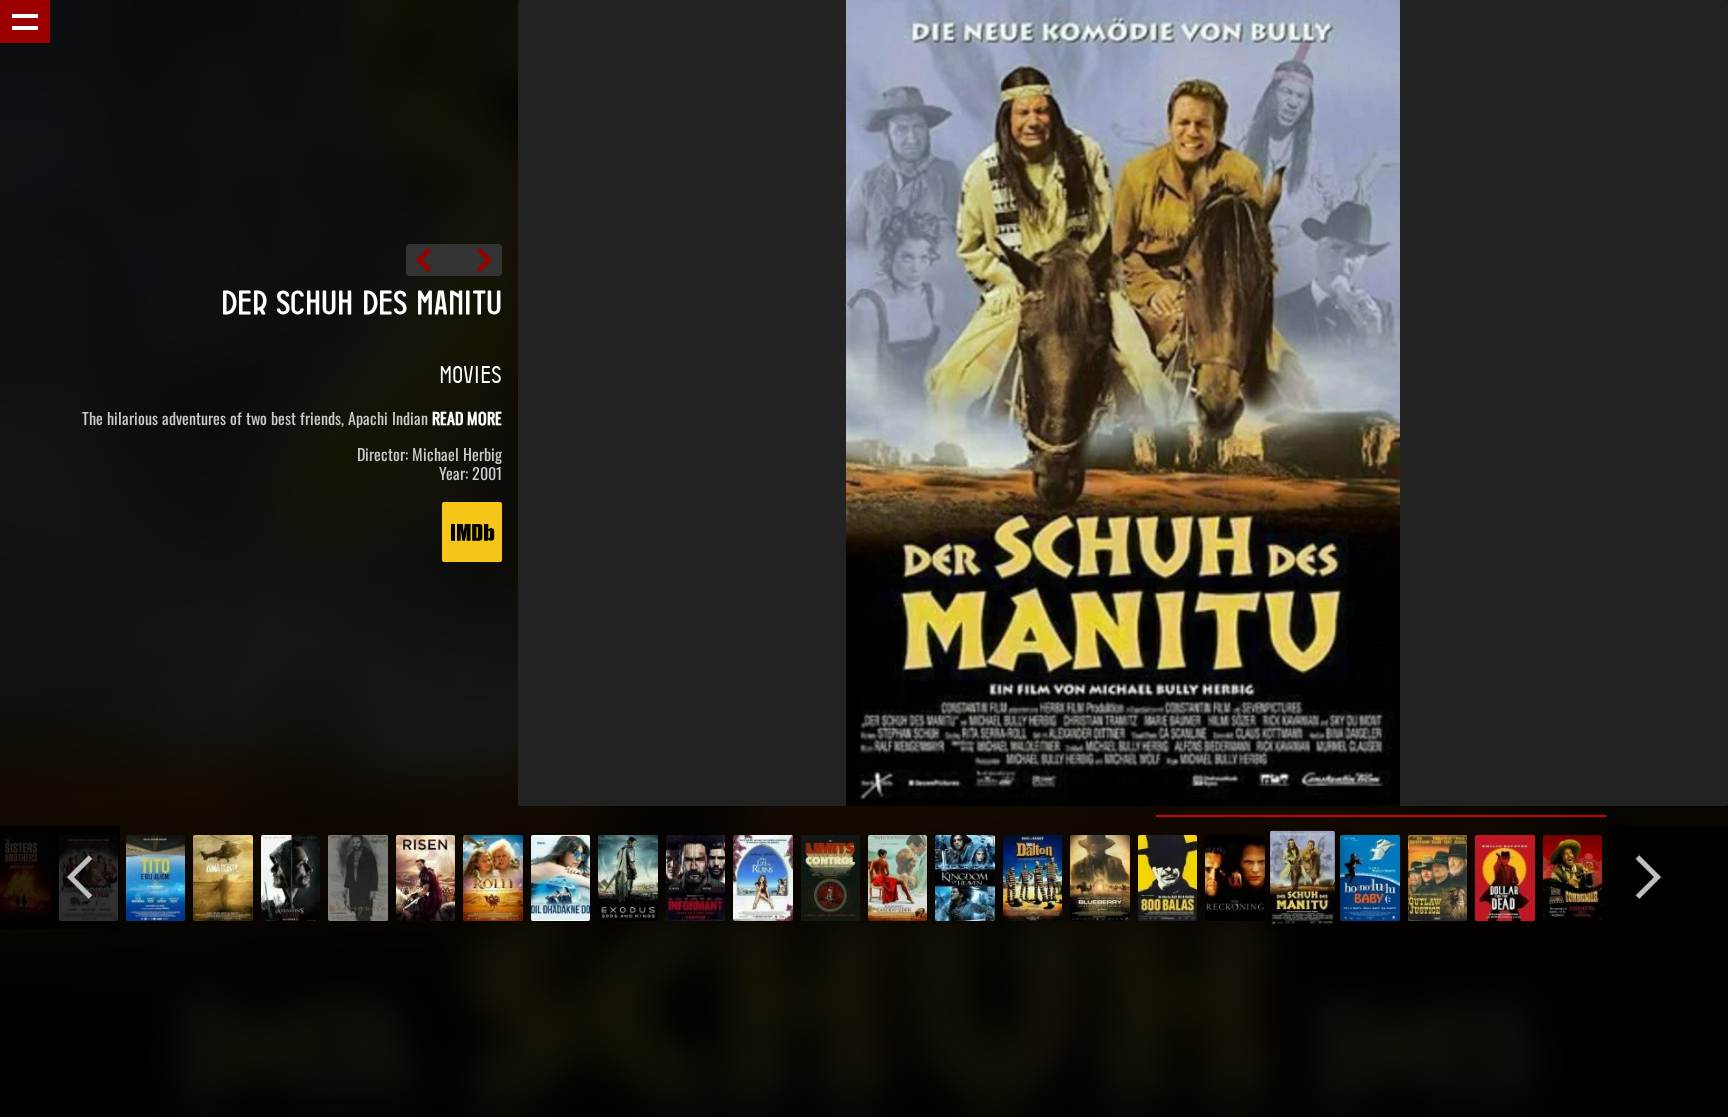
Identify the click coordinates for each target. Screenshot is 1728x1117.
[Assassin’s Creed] (290, 878)
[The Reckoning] (430, 260)
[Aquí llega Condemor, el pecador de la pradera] (1572, 878)
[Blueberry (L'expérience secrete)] (1099, 878)
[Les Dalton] (1032, 878)
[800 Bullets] (1167, 878)
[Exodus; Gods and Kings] (627, 878)
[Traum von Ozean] (560, 878)
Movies (470, 374)
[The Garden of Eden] (897, 878)
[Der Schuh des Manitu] (1302, 878)
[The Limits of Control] (830, 878)
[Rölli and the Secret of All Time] (492, 878)
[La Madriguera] (357, 878)
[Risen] (425, 878)
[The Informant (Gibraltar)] (695, 878)
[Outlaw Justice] (1437, 878)
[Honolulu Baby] (478, 260)
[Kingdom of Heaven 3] (964, 878)
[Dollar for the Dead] (1504, 878)
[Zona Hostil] (222, 878)
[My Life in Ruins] (762, 878)
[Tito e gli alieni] (155, 878)
